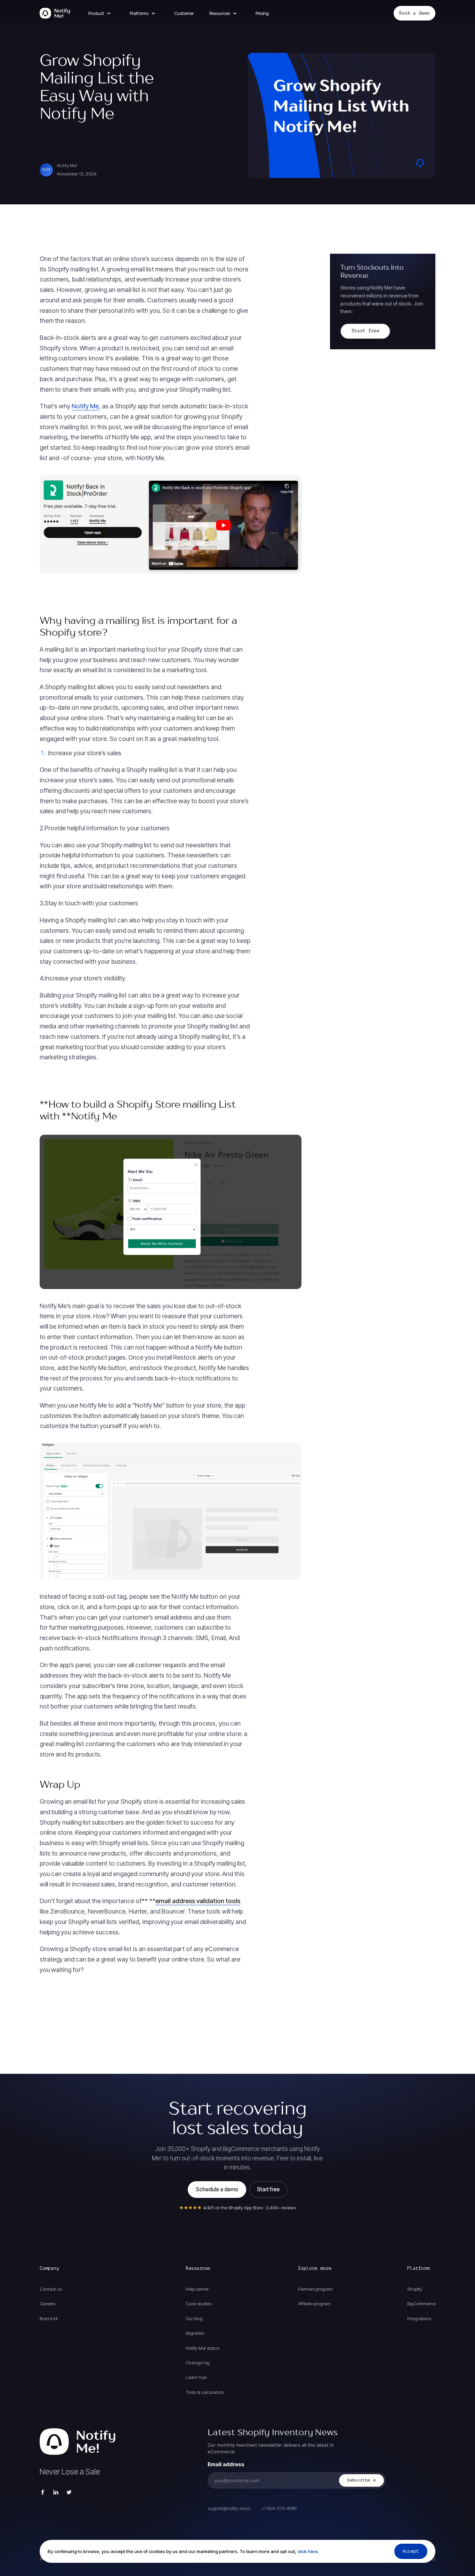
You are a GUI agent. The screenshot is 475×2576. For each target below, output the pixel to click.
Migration (195, 2333)
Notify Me (85, 406)
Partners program (315, 2289)
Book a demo (414, 13)
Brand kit (49, 2318)
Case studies (199, 2304)
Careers (47, 2304)
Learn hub (196, 2377)
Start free (365, 331)
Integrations (419, 2318)
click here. (308, 2551)
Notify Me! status (203, 2348)
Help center (197, 2289)
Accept (411, 2551)
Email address (226, 2464)
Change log (198, 2363)
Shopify (415, 2289)
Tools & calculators (205, 2392)
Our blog (194, 2318)
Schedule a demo (217, 2189)
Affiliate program (314, 2304)
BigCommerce (421, 2304)
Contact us (51, 2289)
